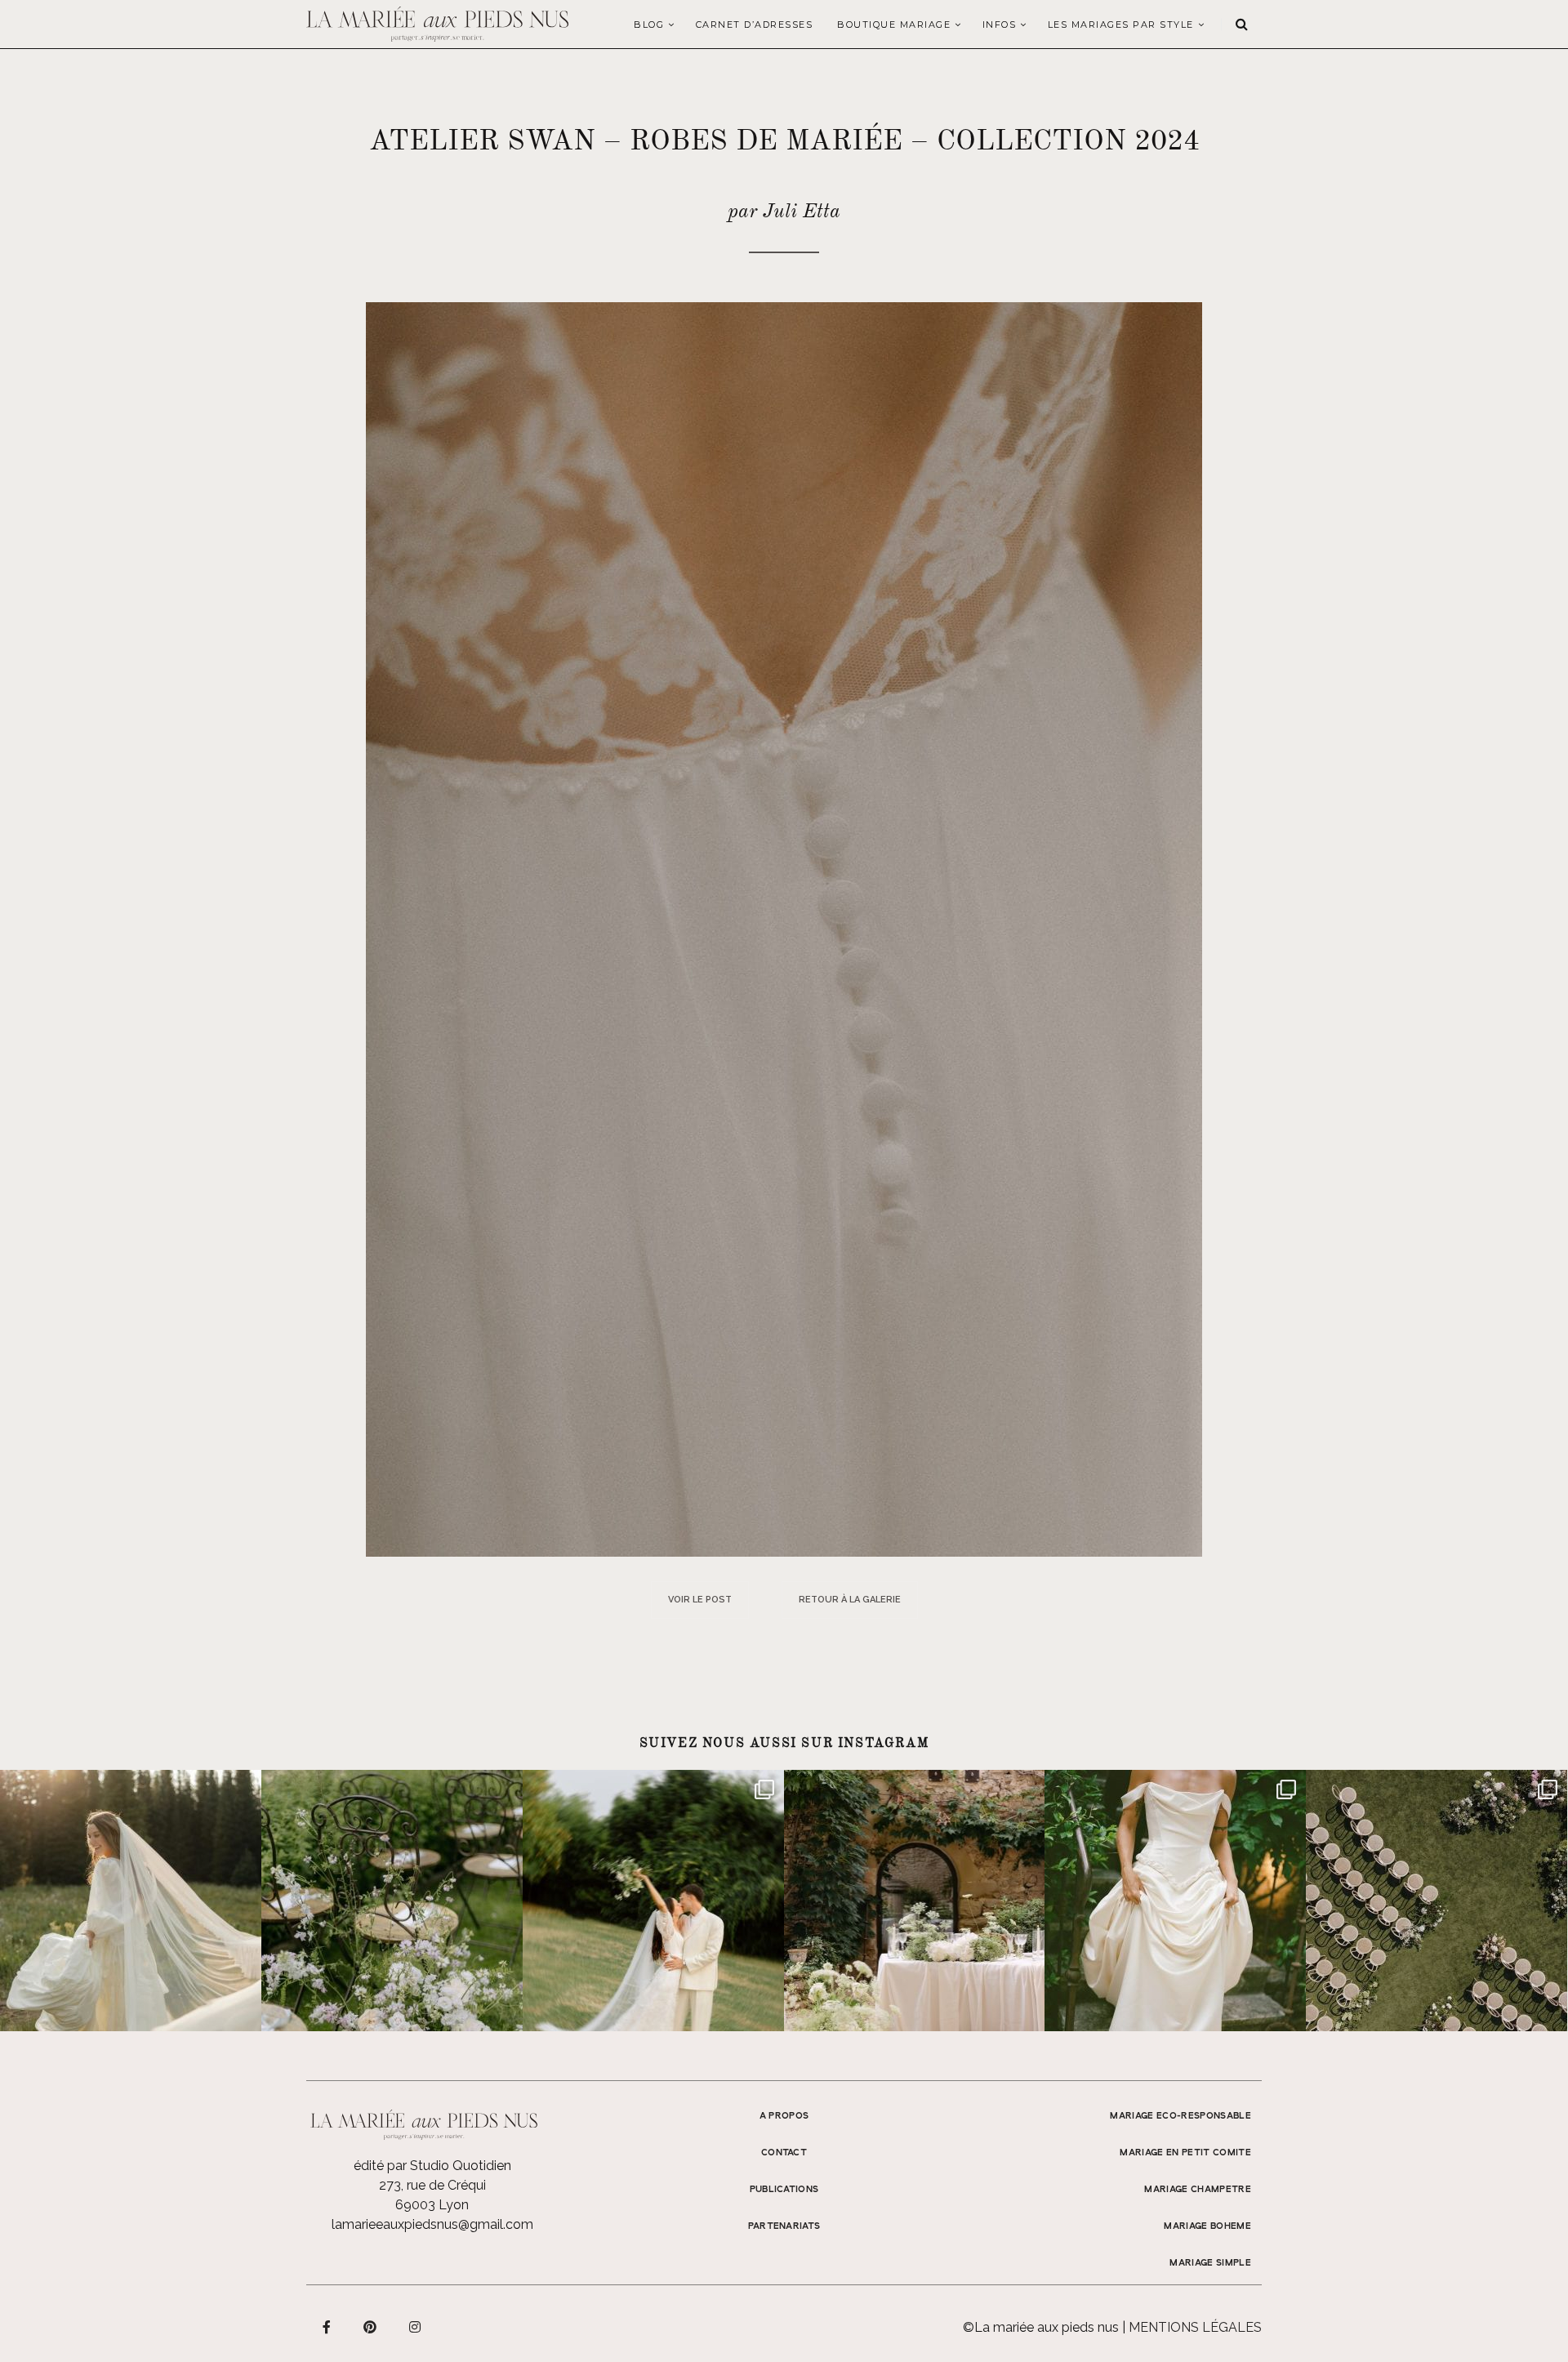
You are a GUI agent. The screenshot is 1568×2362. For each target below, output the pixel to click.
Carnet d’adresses (755, 25)
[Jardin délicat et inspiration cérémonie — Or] (1437, 1901)
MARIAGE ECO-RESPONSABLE (1180, 2116)
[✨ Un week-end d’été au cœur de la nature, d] (653, 1901)
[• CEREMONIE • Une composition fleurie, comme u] (392, 1901)
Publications (784, 2190)
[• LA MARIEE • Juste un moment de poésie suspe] (131, 1901)
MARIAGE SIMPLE (1210, 2263)
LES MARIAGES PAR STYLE (1121, 25)
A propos (784, 2116)
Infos (1000, 25)
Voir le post (700, 1600)
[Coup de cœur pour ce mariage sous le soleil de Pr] (1175, 1901)
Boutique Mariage (894, 25)
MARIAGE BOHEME (1207, 2226)
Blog (649, 25)
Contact (784, 2153)
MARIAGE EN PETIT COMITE (1185, 2153)
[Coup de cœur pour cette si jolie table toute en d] (915, 1901)
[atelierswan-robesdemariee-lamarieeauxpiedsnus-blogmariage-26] (784, 928)
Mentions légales (1195, 2327)
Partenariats (784, 2226)
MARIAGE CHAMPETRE (1198, 2190)
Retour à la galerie (850, 1600)
